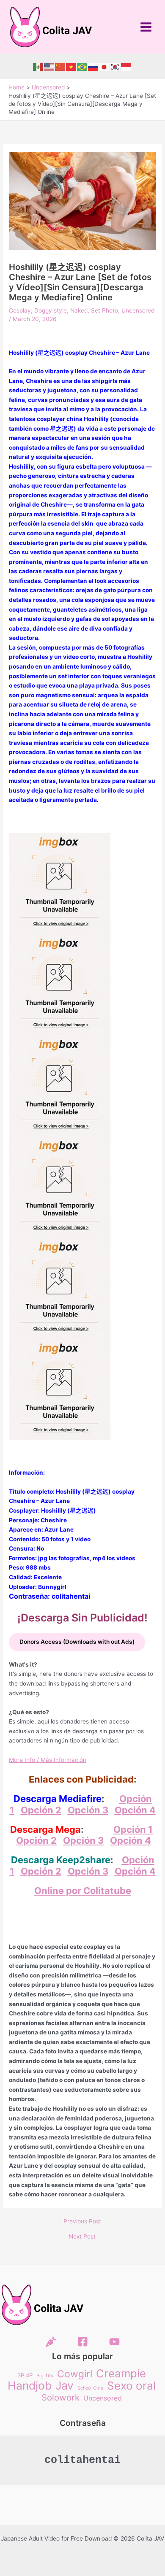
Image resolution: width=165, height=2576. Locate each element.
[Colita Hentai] (51, 2342)
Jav (65, 2386)
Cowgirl (75, 2374)
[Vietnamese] (71, 67)
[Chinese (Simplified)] (60, 67)
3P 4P (25, 2375)
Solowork (60, 2398)
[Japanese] (104, 67)
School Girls (90, 2388)
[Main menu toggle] (146, 27)
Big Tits (45, 2376)
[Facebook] (83, 2342)
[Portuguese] (82, 67)
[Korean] (115, 67)
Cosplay (20, 310)
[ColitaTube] (114, 2342)
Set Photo (104, 310)
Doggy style (51, 310)
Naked (79, 310)
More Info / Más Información (48, 1760)
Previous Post (82, 2222)
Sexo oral (131, 2386)
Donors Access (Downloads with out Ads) (77, 1642)
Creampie (121, 2374)
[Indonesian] (126, 67)
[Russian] (93, 67)
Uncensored (138, 310)
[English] (49, 67)
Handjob (30, 2386)
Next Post (82, 2237)
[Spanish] (38, 67)
